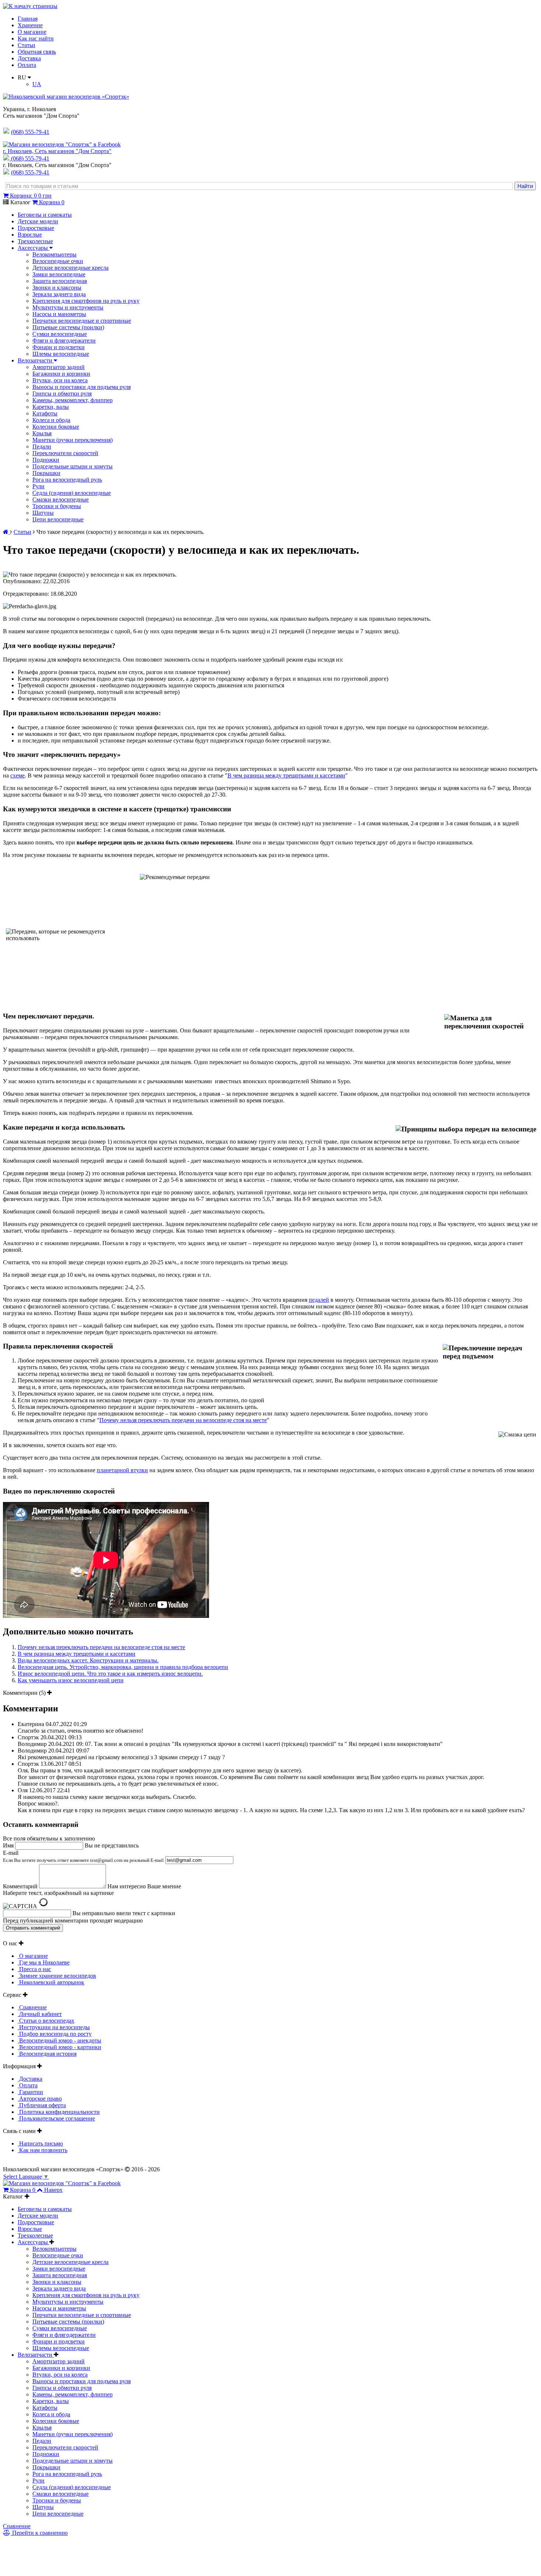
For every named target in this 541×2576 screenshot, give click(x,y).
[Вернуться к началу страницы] (30, 6)
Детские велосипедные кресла (70, 268)
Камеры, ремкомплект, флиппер (73, 400)
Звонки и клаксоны (57, 288)
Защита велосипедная (60, 281)
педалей (319, 1300)
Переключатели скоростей (65, 453)
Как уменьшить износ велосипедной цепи (71, 1680)
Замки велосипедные (59, 274)
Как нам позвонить (43, 2150)
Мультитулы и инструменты (68, 307)
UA (37, 84)
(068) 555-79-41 (30, 158)
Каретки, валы (51, 407)
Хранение (30, 25)
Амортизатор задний (59, 367)
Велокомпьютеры (54, 254)
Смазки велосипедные (61, 499)
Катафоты (45, 413)
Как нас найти (36, 38)
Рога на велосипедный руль (67, 480)
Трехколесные (35, 241)
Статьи (26, 45)
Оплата (27, 65)
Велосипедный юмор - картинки (59, 2047)
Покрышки (46, 473)
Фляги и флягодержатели (64, 341)
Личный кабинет (40, 2014)
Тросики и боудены (57, 506)
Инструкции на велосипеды (54, 2027)
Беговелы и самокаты (45, 215)
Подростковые (36, 228)
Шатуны (43, 513)
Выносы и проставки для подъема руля (82, 387)
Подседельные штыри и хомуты (73, 466)
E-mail (83, 1856)
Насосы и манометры (59, 314)
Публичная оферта (42, 2105)
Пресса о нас (34, 1969)
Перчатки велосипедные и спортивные (82, 321)
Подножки (46, 460)
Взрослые (30, 235)
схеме (17, 775)
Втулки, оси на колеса (60, 380)
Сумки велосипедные (60, 334)
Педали (42, 447)
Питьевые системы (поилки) (68, 327)
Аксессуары (33, 248)
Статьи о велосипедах (46, 2021)
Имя (8, 1845)
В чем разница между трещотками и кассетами (77, 1654)
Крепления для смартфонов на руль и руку (86, 301)
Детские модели (38, 221)
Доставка (29, 58)
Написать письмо (40, 2143)
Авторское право (40, 2099)
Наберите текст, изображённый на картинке (58, 1893)
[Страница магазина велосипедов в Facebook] (62, 144)
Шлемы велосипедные (61, 354)
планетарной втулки (122, 1470)
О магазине (32, 32)
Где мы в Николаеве (44, 1962)
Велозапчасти (36, 360)
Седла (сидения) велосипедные (72, 493)
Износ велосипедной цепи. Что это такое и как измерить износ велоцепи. (110, 1674)
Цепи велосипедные (58, 519)
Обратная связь (37, 52)
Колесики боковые (56, 427)
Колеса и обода (51, 420)
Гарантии (30, 2092)
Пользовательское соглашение (56, 2118)
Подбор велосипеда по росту (55, 2034)
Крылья (42, 433)
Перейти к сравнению (39, 2533)
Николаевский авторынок (51, 1982)
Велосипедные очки (58, 261)
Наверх (53, 2190)
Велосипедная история (47, 2054)
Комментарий (20, 1886)
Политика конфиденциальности (59, 2112)
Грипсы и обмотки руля (62, 394)
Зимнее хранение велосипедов (57, 1976)
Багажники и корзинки (61, 374)
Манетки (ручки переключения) (73, 440)
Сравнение (32, 2007)
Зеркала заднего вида (59, 294)
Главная (28, 19)
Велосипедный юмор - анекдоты (59, 2040)
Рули (38, 486)
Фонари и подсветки (59, 347)
